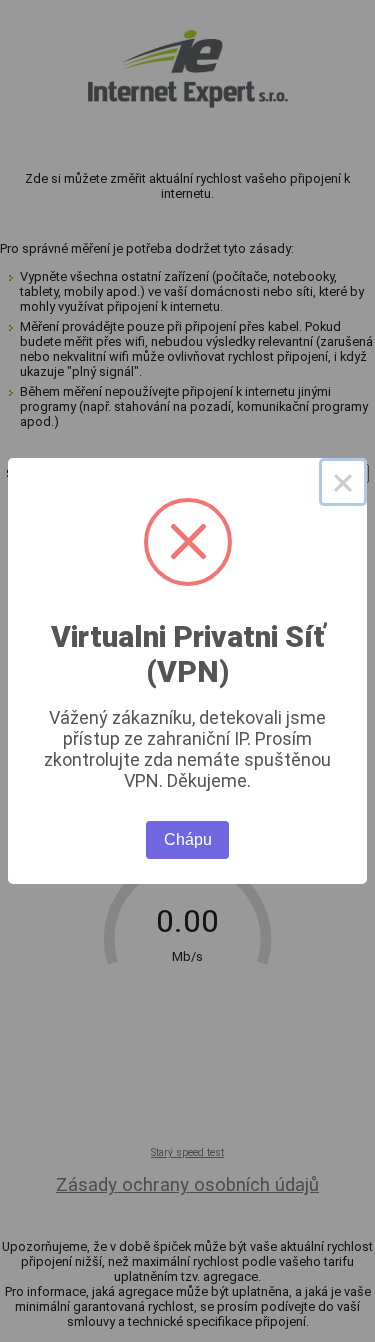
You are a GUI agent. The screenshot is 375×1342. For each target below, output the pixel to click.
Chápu (188, 839)
